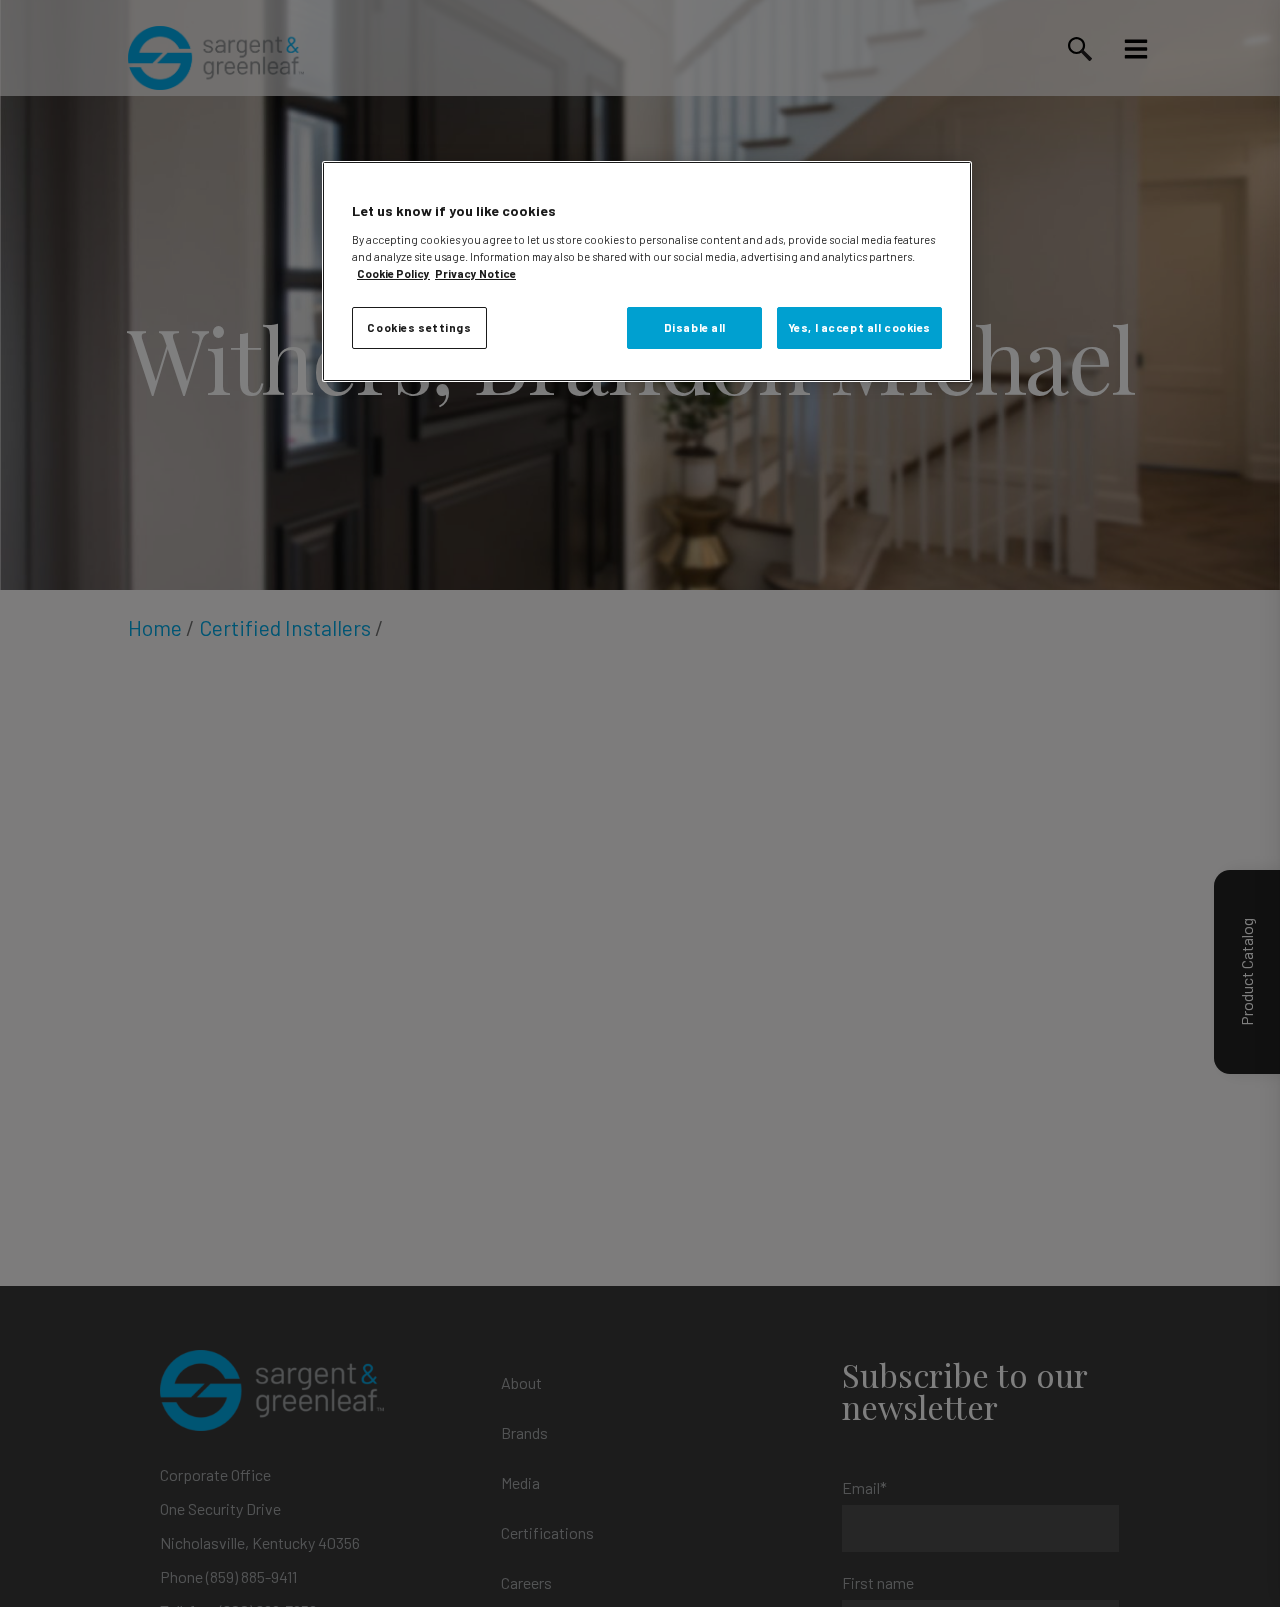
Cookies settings (419, 326)
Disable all (695, 326)
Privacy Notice (475, 272)
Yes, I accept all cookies (859, 326)
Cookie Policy (393, 272)
